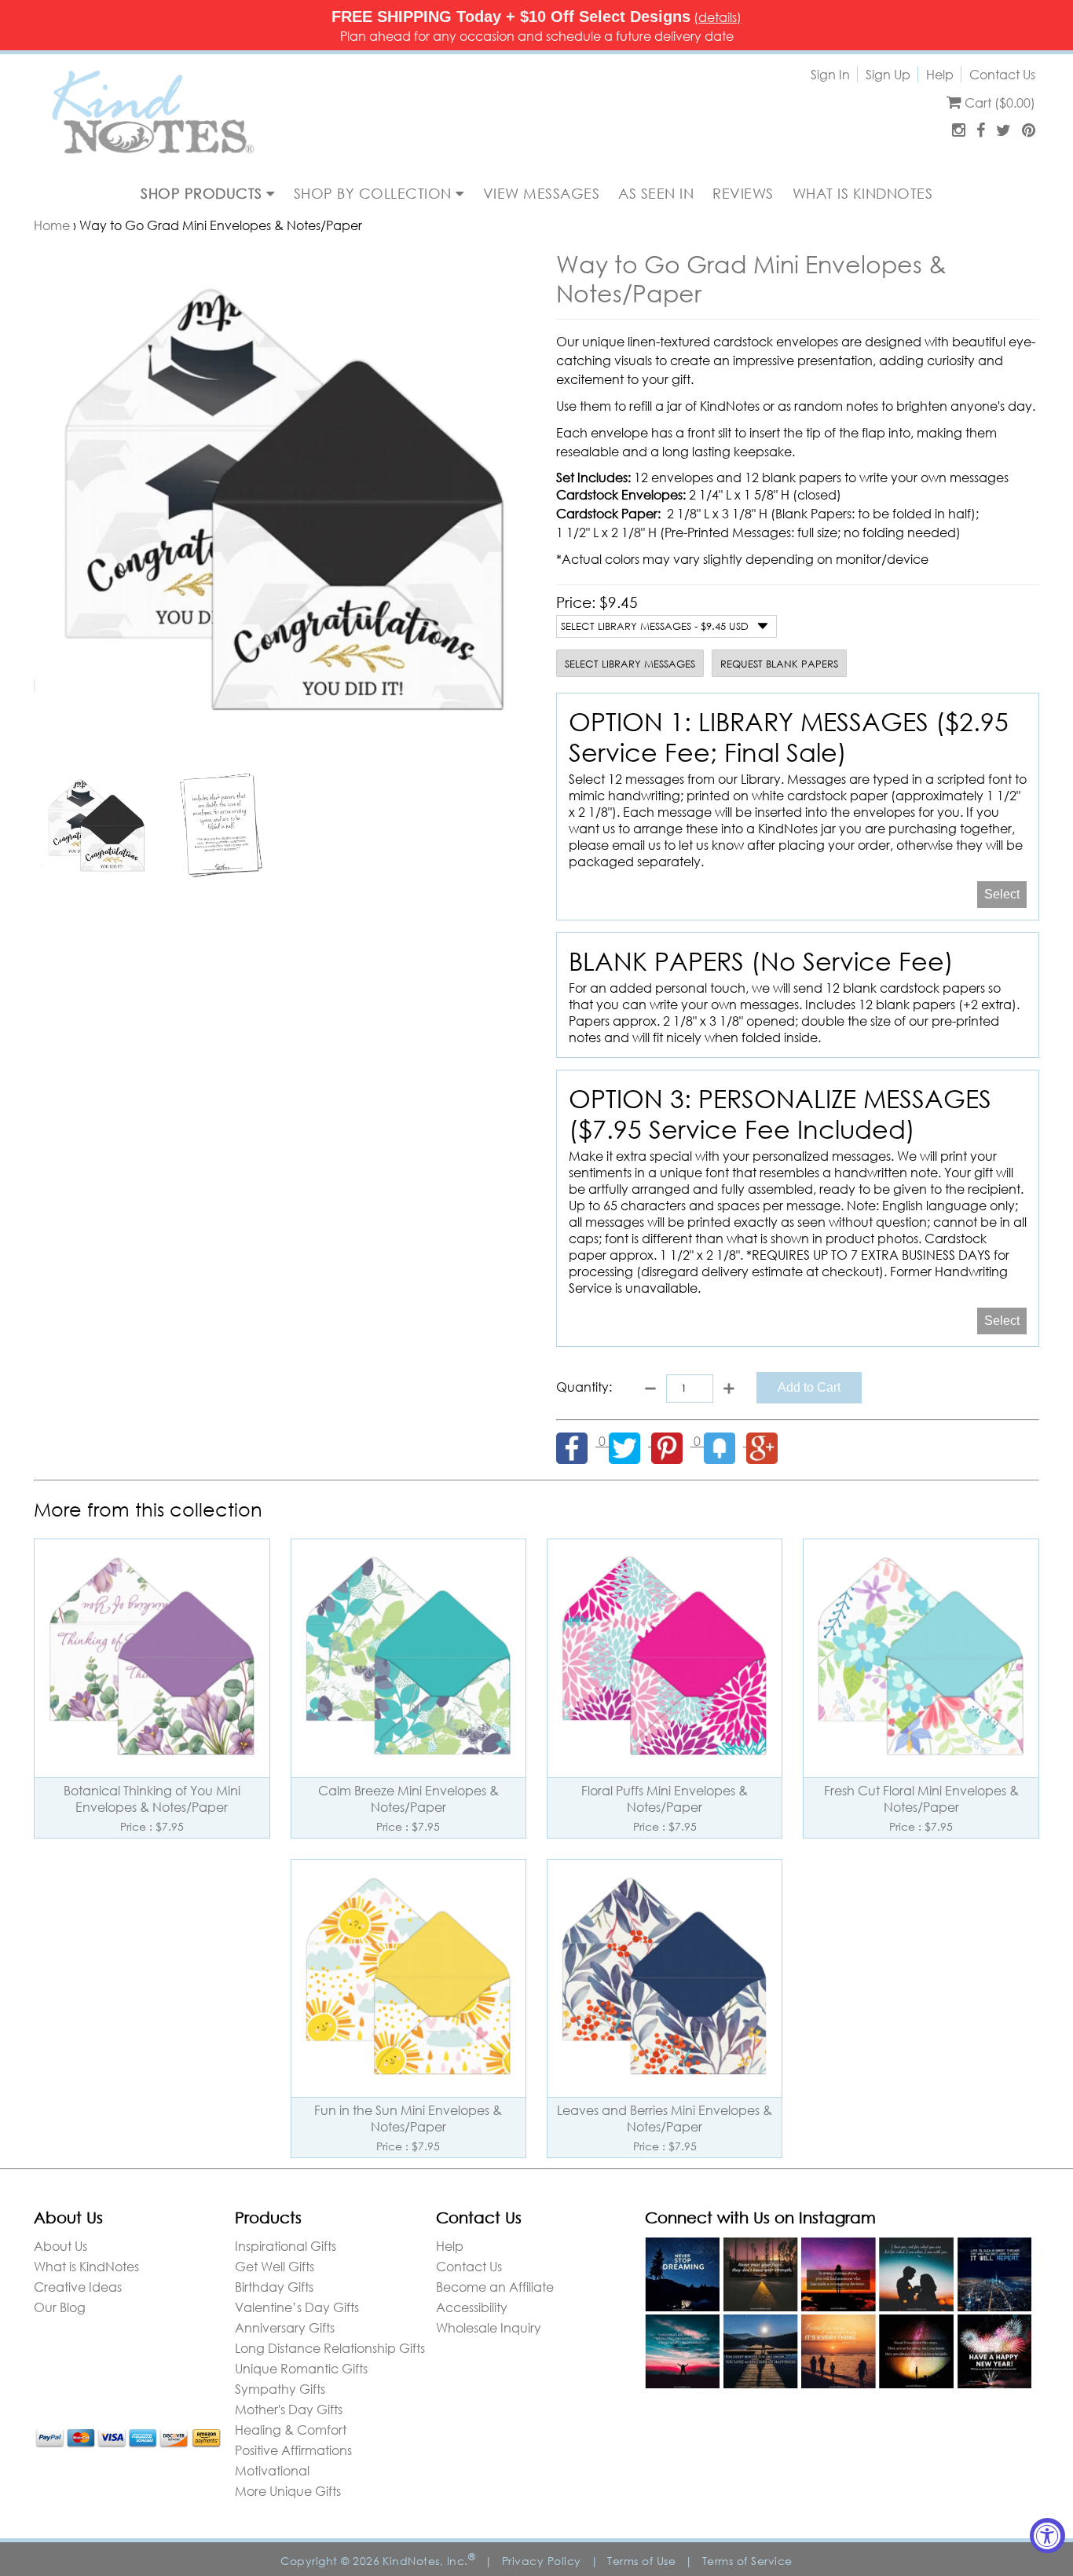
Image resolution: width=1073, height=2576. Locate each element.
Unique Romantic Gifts (301, 2368)
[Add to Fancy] (725, 1441)
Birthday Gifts (274, 2287)
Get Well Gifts (275, 2266)
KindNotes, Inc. (429, 2561)
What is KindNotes (86, 2266)
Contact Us (1002, 74)
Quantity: (584, 1387)
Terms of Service (747, 2561)
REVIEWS (743, 193)
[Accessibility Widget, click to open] (1047, 2536)
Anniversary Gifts (285, 2327)
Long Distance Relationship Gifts (330, 2348)
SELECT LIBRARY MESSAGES (630, 664)
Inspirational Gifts (286, 2246)
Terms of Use (641, 2561)
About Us (60, 2246)
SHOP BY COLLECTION (375, 193)
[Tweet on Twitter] (630, 1441)
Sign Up (888, 74)
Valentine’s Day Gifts (297, 2307)
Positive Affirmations (293, 2450)
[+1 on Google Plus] (766, 1441)
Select (1002, 894)
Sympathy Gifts (280, 2389)
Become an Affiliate (495, 2287)
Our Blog (60, 2307)
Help (940, 74)
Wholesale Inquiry (489, 2327)
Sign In (830, 74)
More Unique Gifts (288, 2491)
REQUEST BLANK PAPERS (779, 664)
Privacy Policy (542, 2561)
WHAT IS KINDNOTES (863, 193)
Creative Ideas (78, 2287)
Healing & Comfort (291, 2430)
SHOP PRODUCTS (203, 193)
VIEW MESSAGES (542, 193)
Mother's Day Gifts (289, 2409)
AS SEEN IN (656, 193)
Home (52, 225)
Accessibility (472, 2307)
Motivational (272, 2470)
